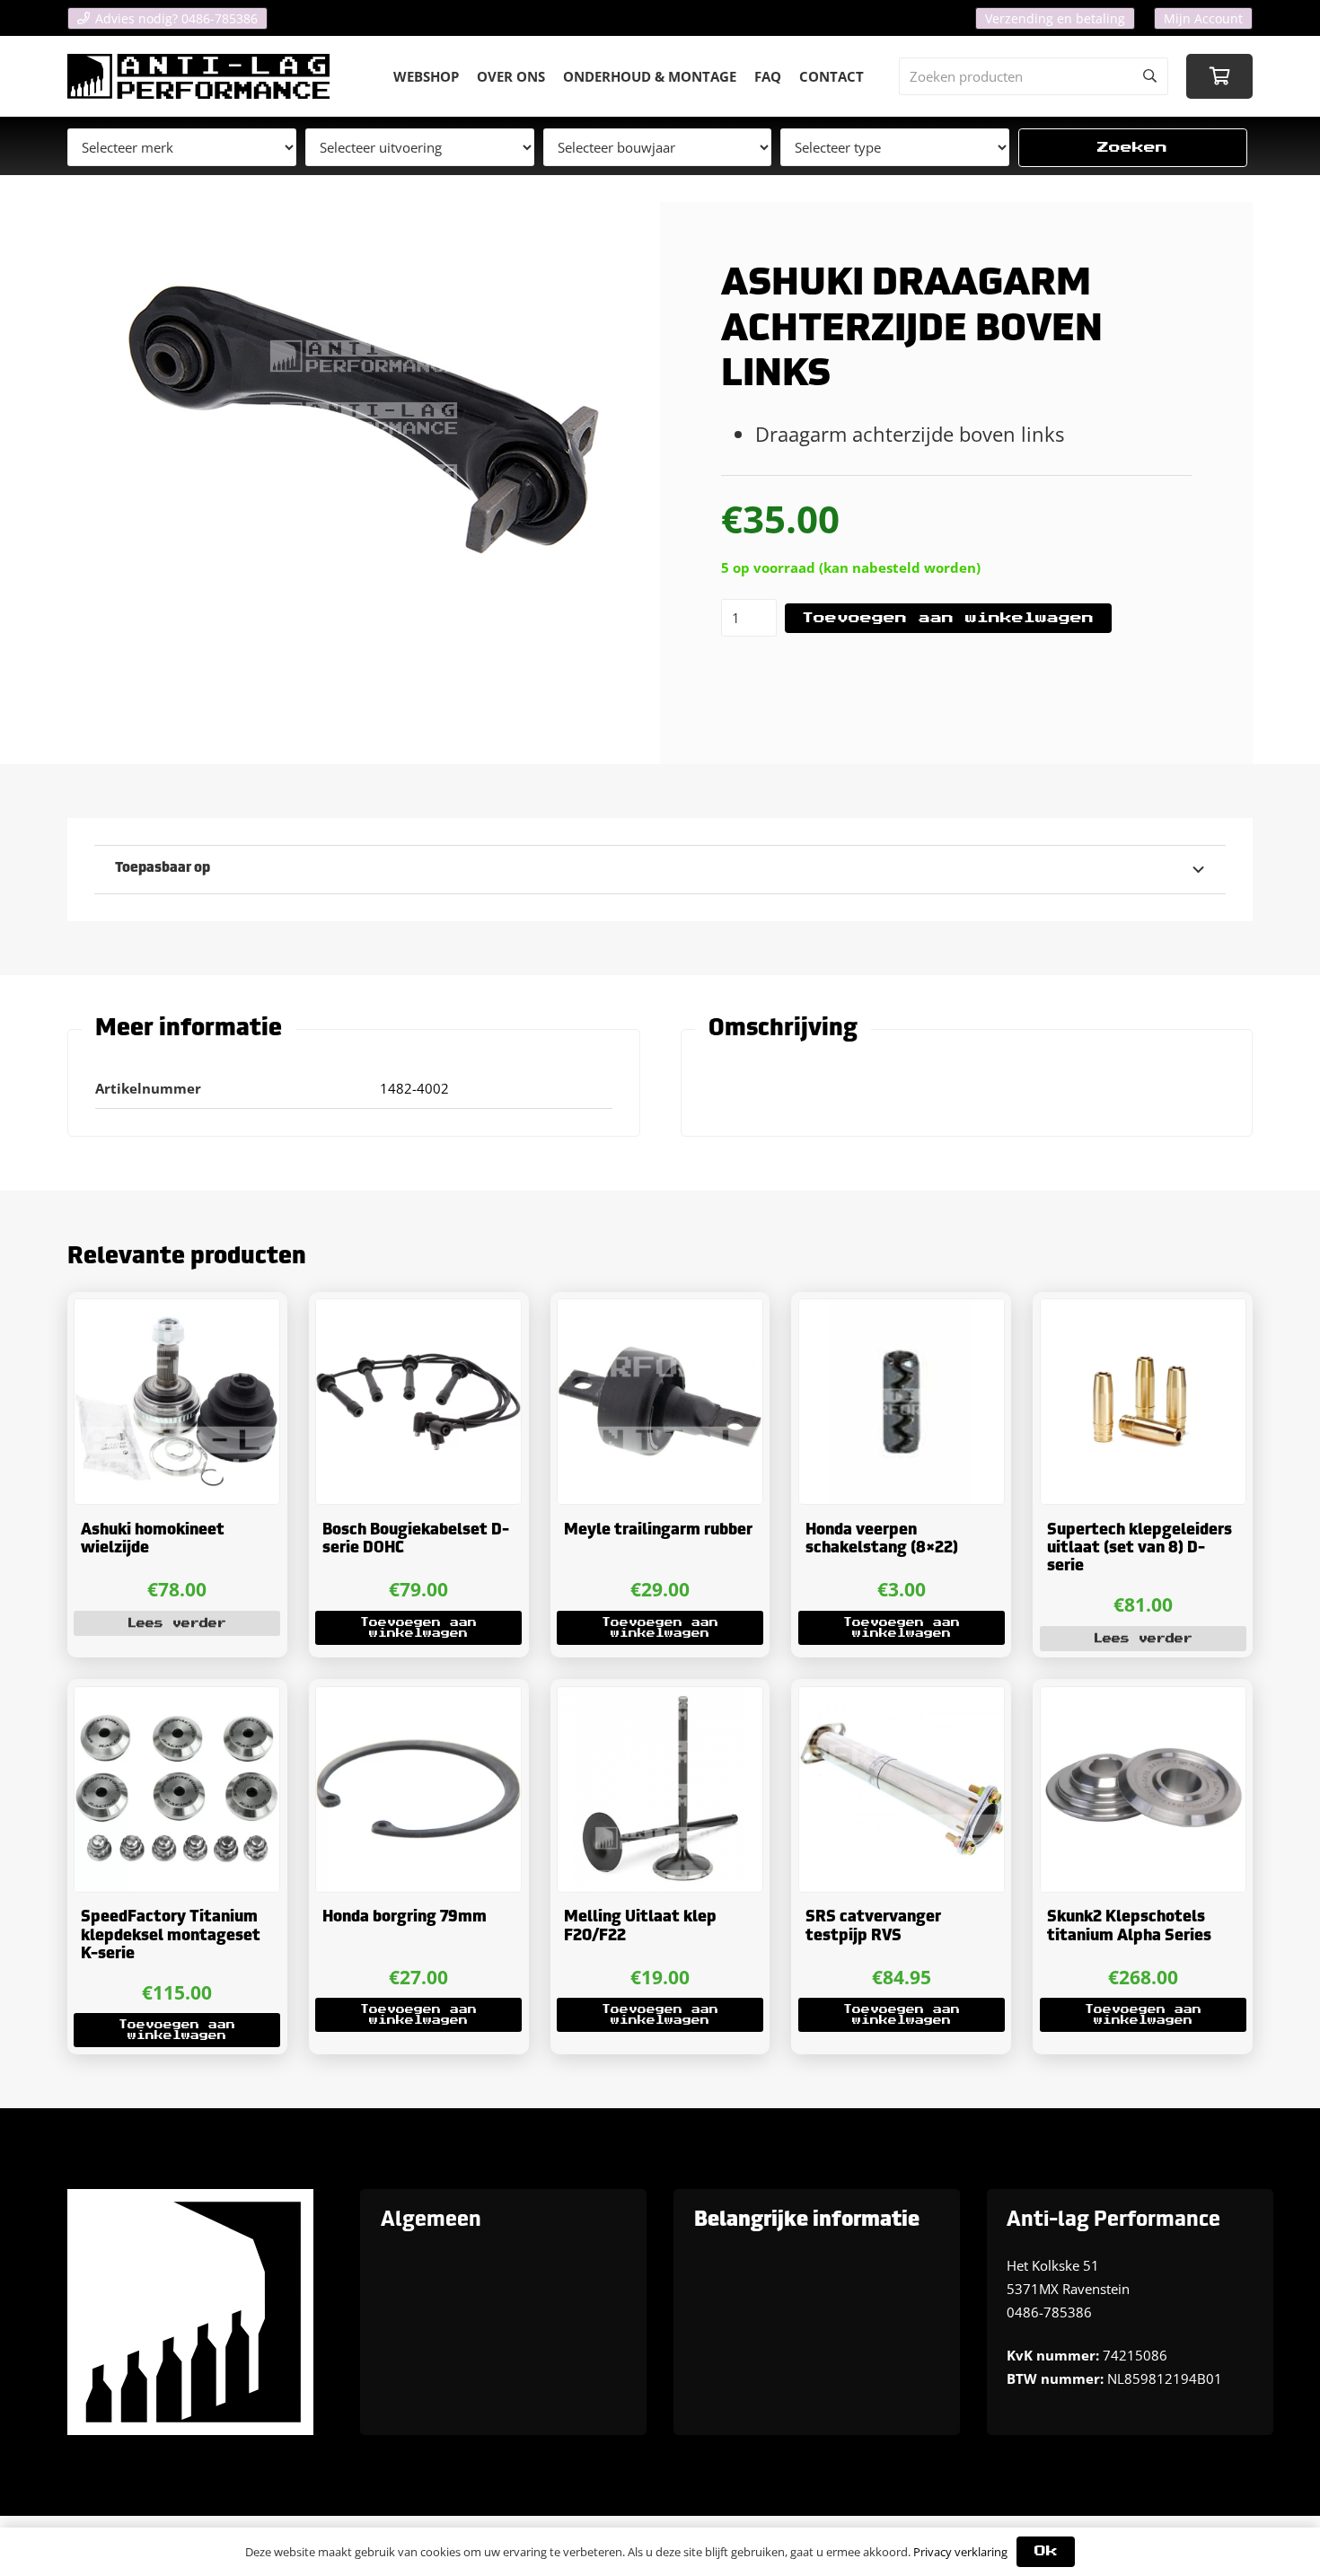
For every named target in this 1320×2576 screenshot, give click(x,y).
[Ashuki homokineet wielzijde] (177, 1402)
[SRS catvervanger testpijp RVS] (902, 1789)
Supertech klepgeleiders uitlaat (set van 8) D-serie (1140, 1549)
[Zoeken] (1149, 76)
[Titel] (198, 76)
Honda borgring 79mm (405, 1917)
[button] (418, 1628)
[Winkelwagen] (1219, 76)
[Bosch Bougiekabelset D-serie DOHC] (418, 1402)
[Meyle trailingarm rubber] (660, 1402)
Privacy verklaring (960, 2552)
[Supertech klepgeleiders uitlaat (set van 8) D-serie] (1143, 1402)
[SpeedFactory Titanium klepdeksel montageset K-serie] (177, 1789)
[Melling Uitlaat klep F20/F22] (660, 1789)
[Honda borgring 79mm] (418, 1789)
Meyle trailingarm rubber (658, 1530)
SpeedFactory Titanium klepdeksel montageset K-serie (171, 1936)
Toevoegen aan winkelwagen (948, 618)
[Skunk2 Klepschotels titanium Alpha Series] (1143, 1789)
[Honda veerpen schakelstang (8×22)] (902, 1402)
